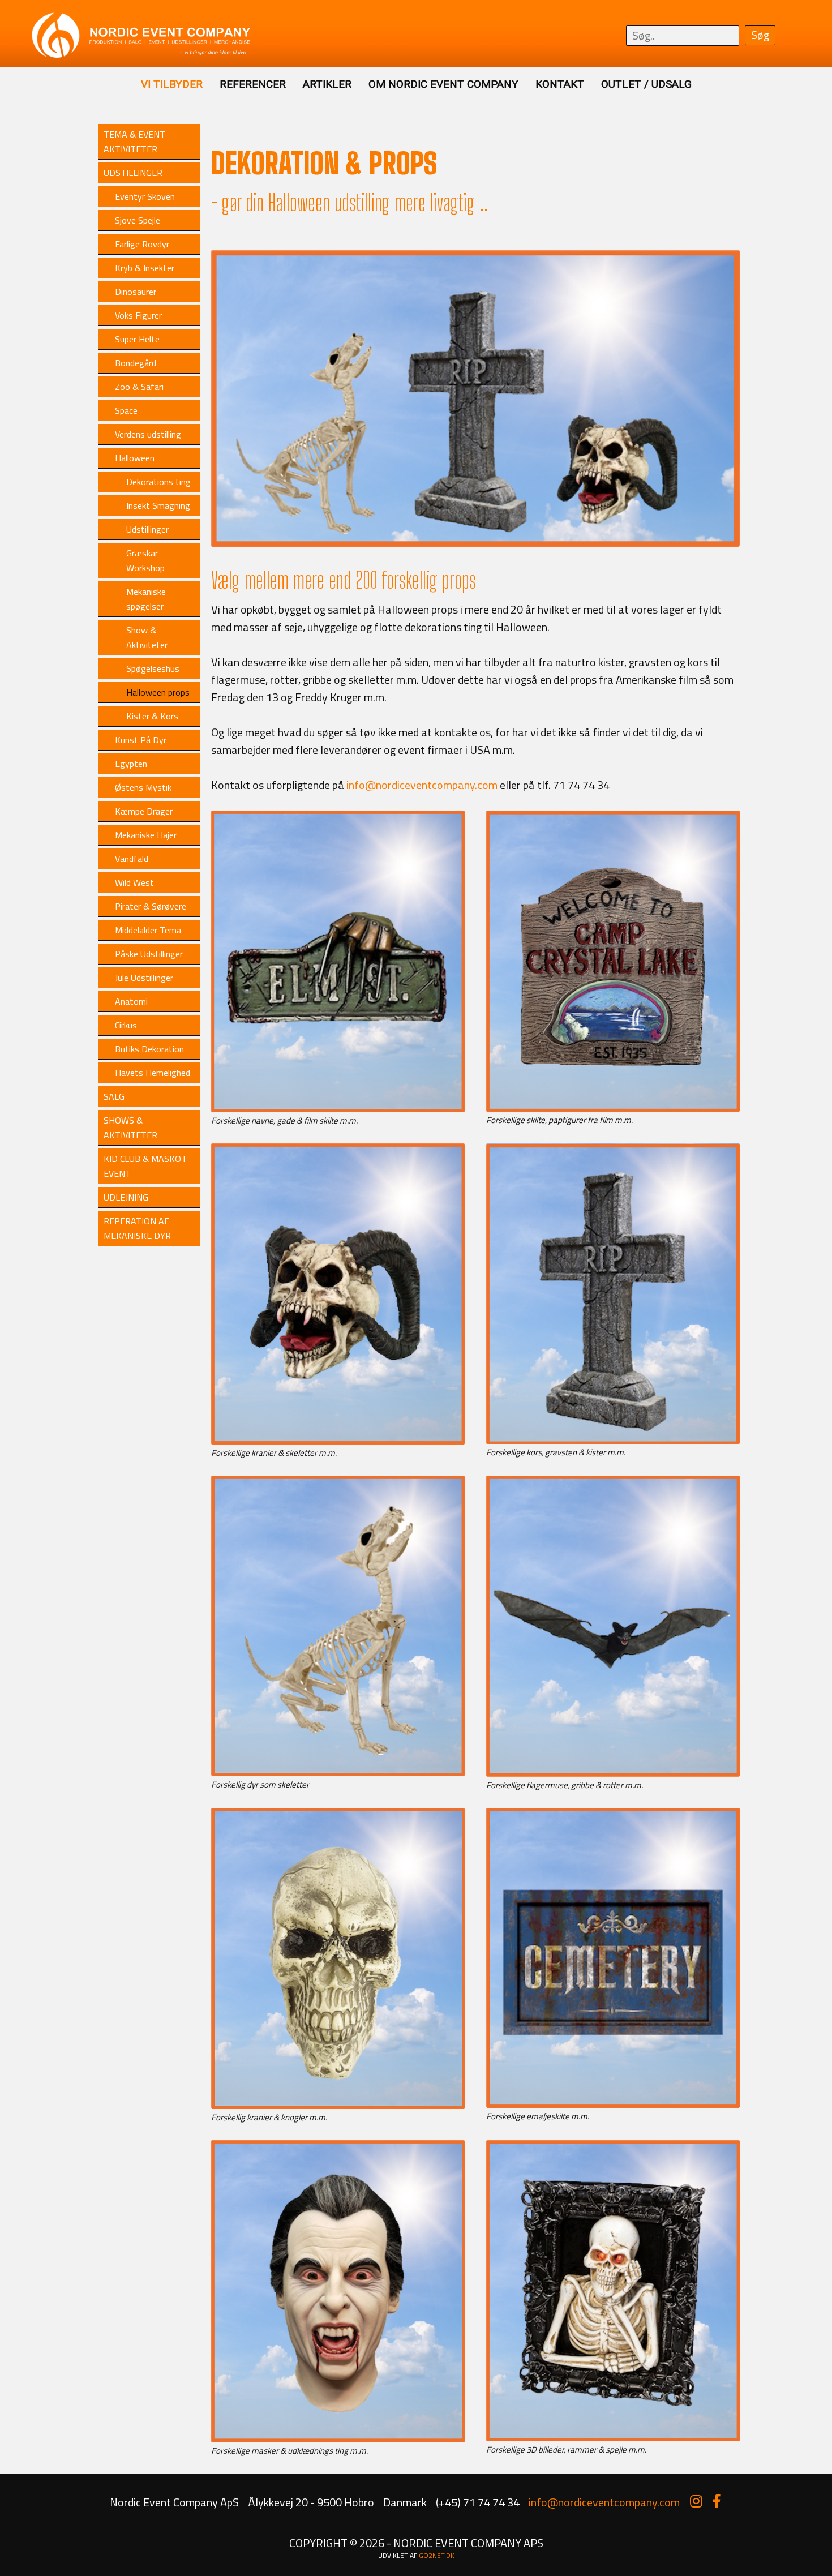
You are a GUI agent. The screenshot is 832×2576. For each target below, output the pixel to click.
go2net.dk (437, 2555)
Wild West (134, 882)
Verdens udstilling (148, 434)
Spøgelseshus (153, 668)
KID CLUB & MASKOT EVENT (145, 1166)
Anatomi (131, 1001)
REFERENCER (253, 84)
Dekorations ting (158, 482)
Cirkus (126, 1025)
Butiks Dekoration (149, 1049)
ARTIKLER (327, 84)
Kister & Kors (152, 716)
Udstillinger (147, 529)
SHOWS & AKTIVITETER (130, 1128)
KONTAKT (560, 84)
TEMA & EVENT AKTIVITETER (134, 142)
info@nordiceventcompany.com (422, 785)
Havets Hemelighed (153, 1073)
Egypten (131, 764)
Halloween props (158, 692)
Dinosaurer (136, 292)
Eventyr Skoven (145, 196)
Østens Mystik (143, 787)
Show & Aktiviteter (147, 637)
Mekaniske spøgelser (146, 599)
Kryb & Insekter (145, 268)
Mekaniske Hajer (146, 835)
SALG (114, 1096)
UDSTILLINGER (133, 173)
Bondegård (136, 363)
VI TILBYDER (172, 84)
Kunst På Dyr (141, 740)
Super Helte (137, 339)
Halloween (135, 458)
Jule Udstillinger (144, 978)
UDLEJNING (126, 1197)
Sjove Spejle (138, 220)
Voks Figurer (138, 315)
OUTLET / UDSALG (646, 84)
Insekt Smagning (158, 505)
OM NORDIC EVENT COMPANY (443, 84)
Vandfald (132, 859)
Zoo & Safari (139, 387)
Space (126, 410)
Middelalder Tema (148, 930)
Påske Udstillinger (149, 954)
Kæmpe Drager (144, 811)
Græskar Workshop (145, 560)
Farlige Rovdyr (142, 244)
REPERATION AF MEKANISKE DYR (137, 1228)
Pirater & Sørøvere (151, 906)
